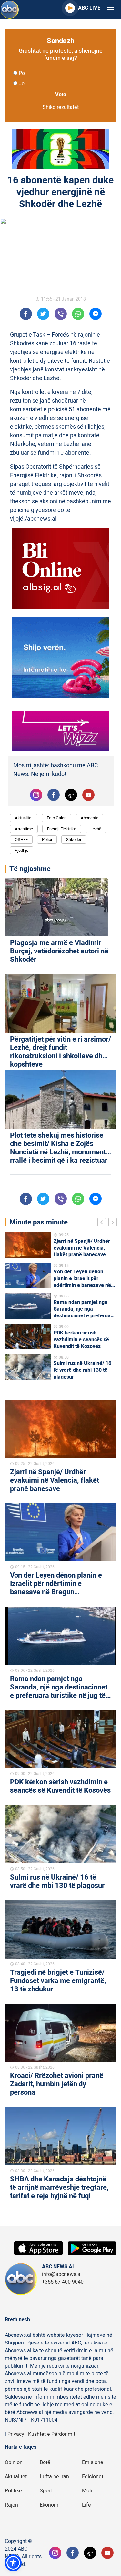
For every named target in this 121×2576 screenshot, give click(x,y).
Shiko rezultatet (61, 107)
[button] (13, 2563)
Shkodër (74, 839)
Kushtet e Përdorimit (52, 2434)
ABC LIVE (89, 8)
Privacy (16, 2434)
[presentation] (103, 1223)
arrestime (24, 829)
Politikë (13, 2491)
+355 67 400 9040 (63, 2282)
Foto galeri (57, 818)
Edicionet (93, 2477)
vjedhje (22, 850)
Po (22, 73)
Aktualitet (24, 818)
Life (86, 2505)
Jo (22, 84)
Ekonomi (50, 2505)
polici (47, 839)
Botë (45, 2462)
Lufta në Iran (54, 2477)
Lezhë (96, 829)
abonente (90, 818)
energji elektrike (62, 829)
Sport (46, 2491)
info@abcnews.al (62, 2274)
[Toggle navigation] (111, 10)
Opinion (14, 2462)
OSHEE (21, 839)
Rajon (11, 2505)
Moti (87, 2491)
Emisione (93, 2462)
